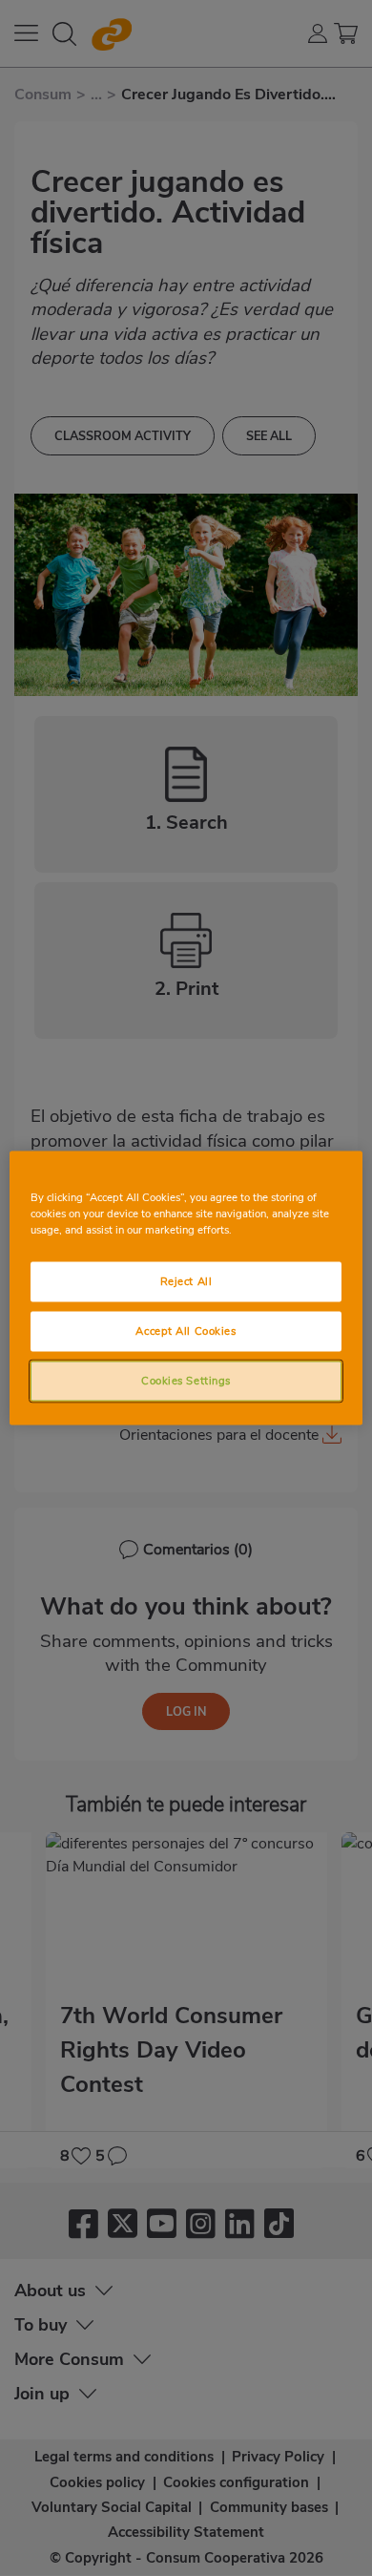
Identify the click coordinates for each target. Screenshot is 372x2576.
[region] (186, 1288)
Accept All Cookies (186, 1331)
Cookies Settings (186, 1381)
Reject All (186, 1281)
